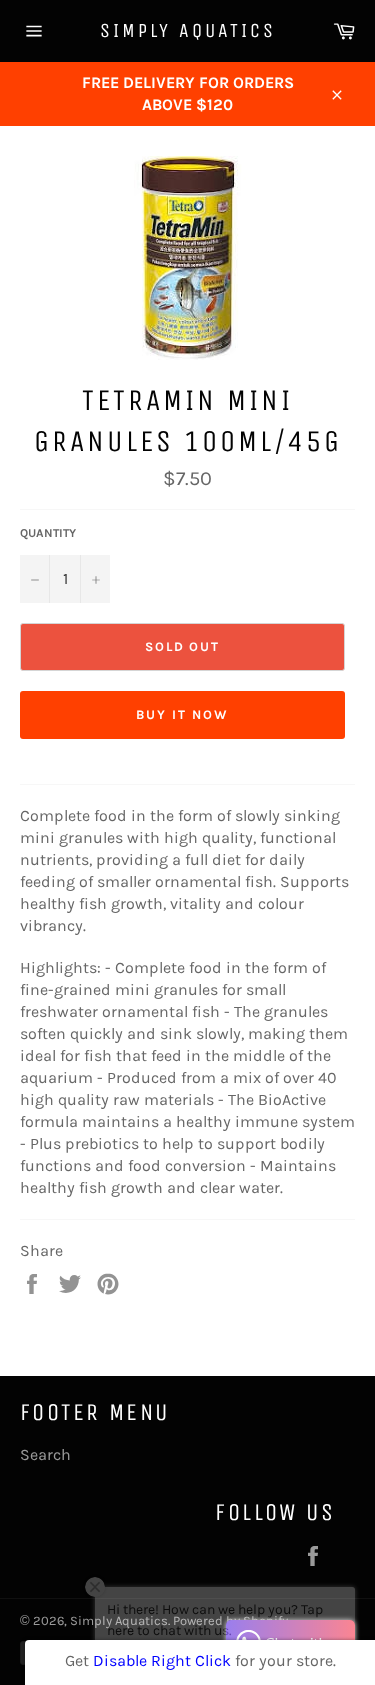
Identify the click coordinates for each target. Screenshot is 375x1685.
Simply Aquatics (188, 30)
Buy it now (182, 714)
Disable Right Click (162, 1660)
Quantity (48, 533)
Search (45, 1454)
